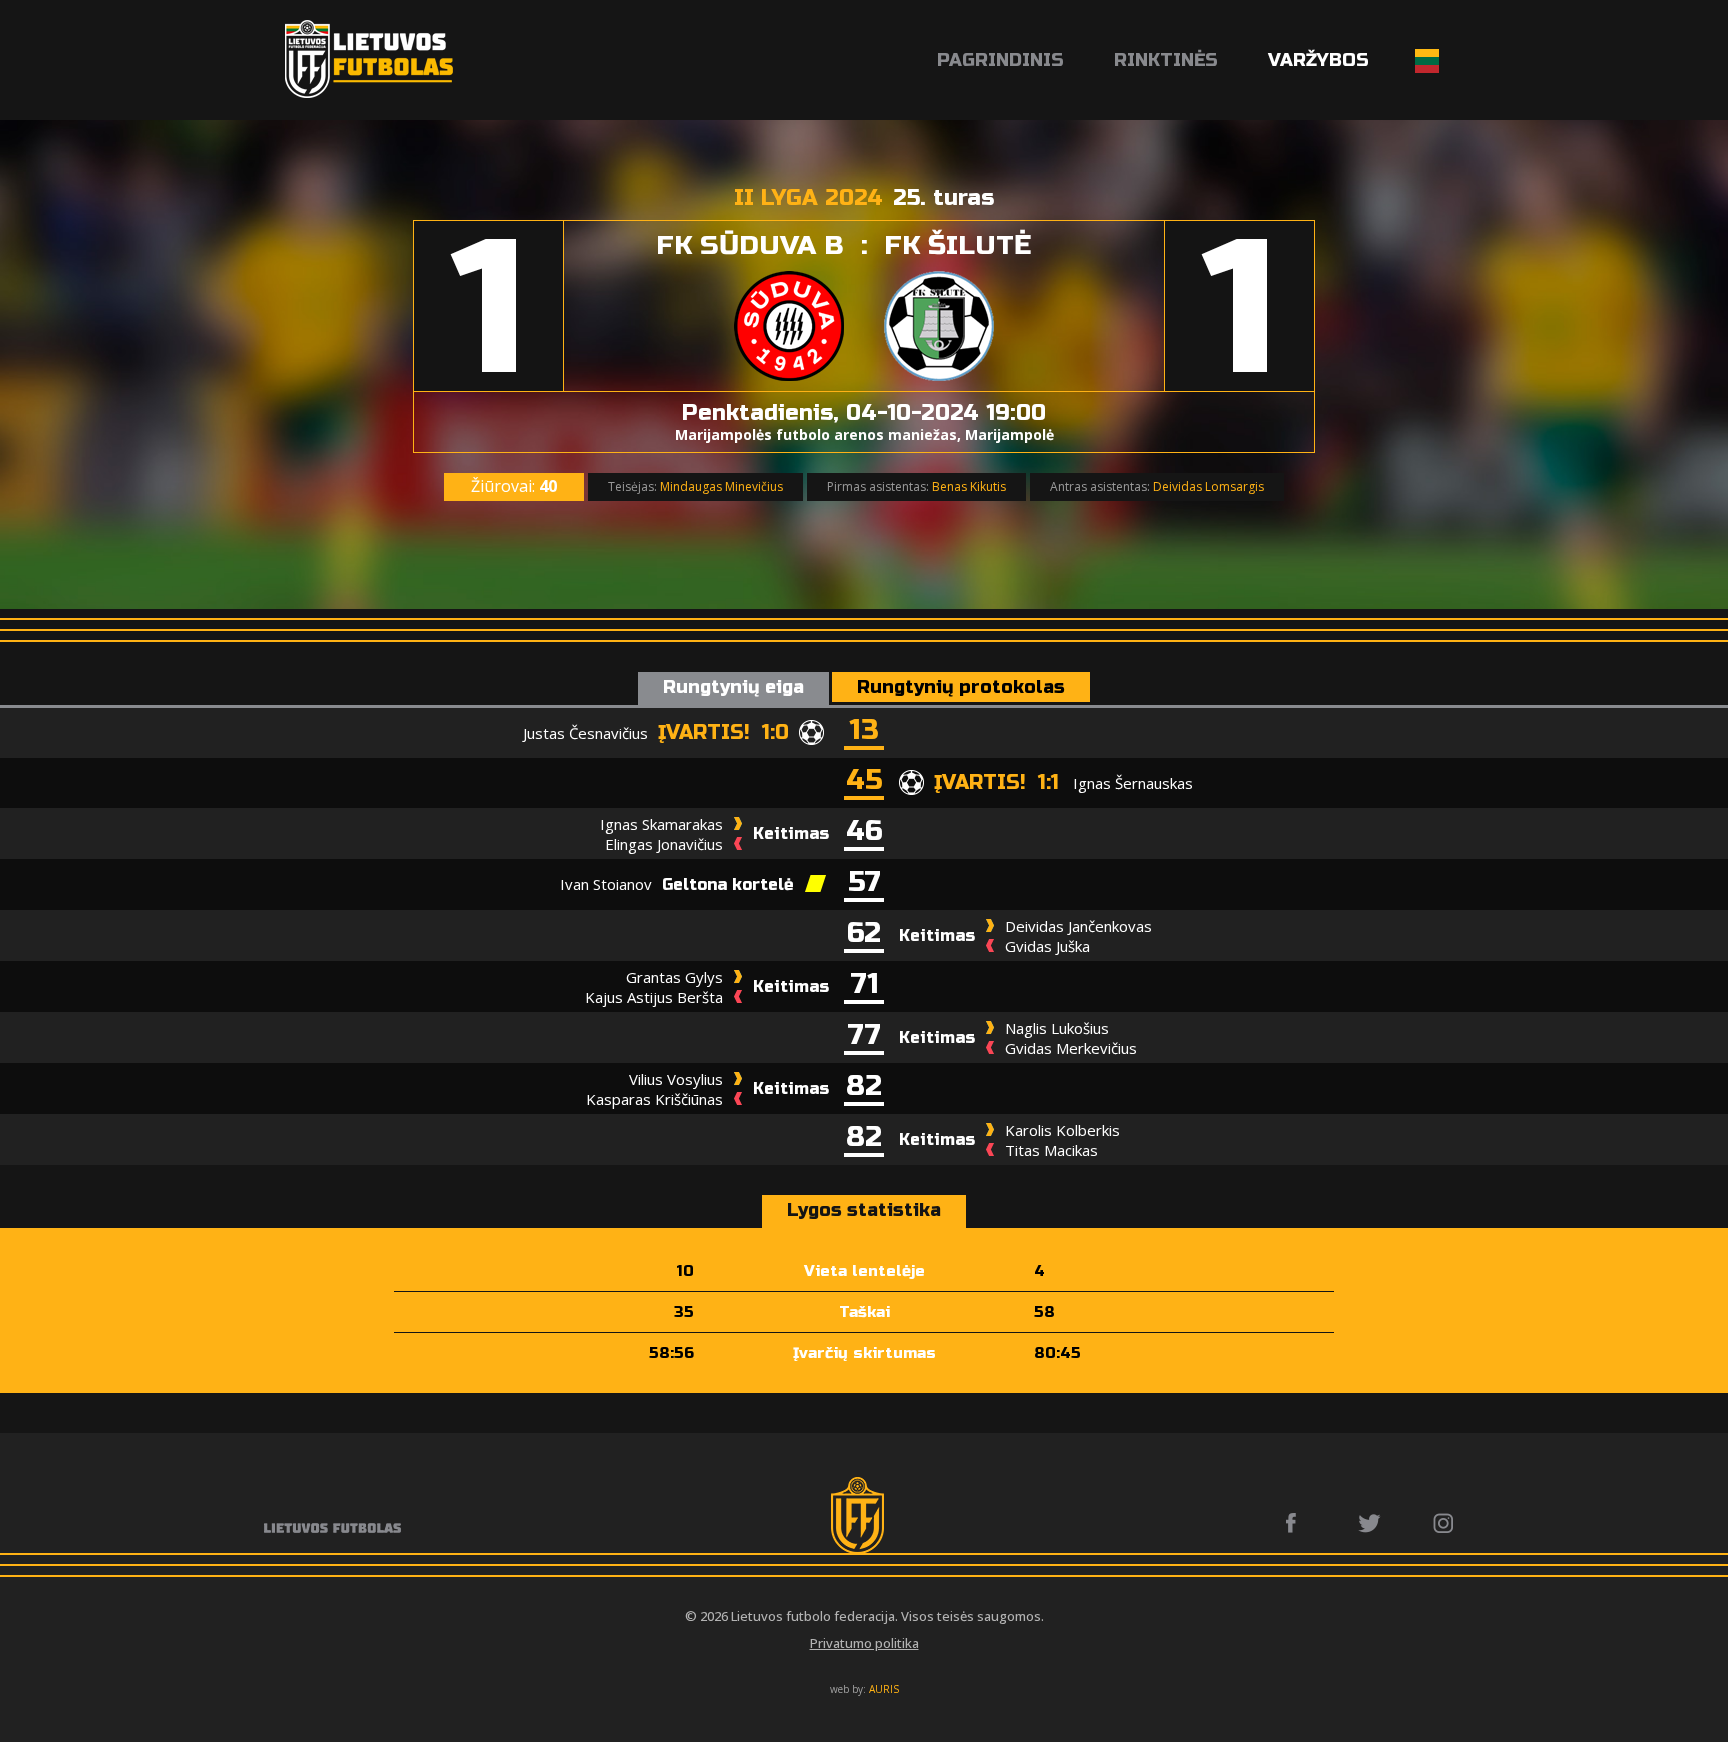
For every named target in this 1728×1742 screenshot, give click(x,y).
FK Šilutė (957, 245)
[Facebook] (1296, 1523)
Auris (884, 1689)
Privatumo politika (864, 1643)
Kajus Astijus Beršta (654, 997)
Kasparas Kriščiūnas (654, 1099)
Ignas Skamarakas (661, 824)
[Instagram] (1444, 1523)
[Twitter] (1370, 1523)
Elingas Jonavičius (664, 844)
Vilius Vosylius (676, 1079)
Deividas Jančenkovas (1078, 926)
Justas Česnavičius (585, 733)
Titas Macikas (1051, 1150)
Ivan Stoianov (606, 884)
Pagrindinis (1000, 60)
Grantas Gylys (674, 977)
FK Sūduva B (750, 245)
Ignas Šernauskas (1133, 783)
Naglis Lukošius (1057, 1028)
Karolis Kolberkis (1062, 1130)
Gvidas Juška (1047, 946)
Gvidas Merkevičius (1071, 1048)
